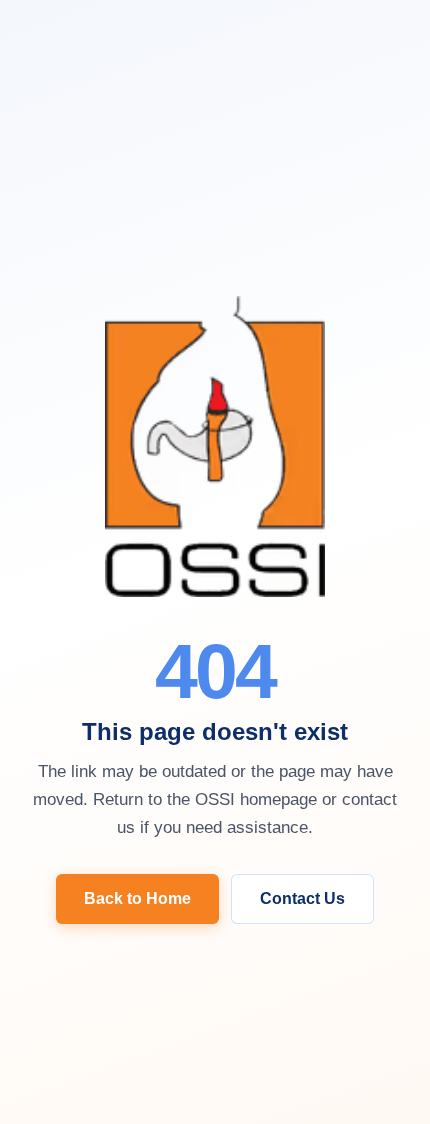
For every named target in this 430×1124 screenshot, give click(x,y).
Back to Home (137, 898)
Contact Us (302, 898)
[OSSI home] (215, 448)
